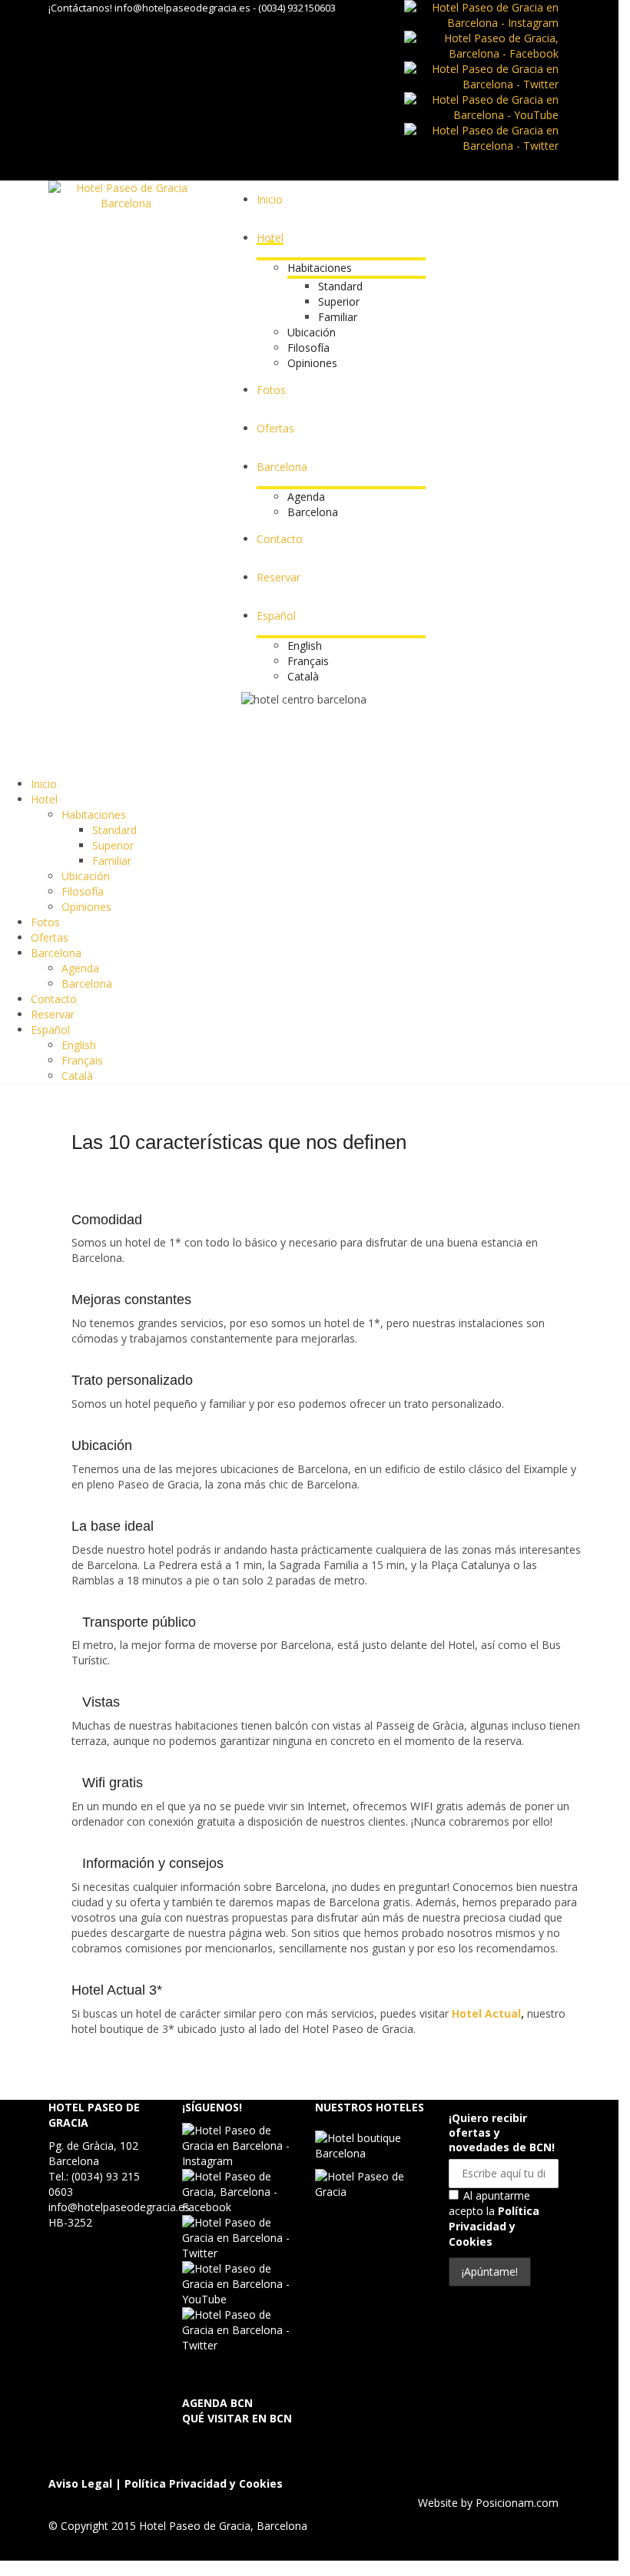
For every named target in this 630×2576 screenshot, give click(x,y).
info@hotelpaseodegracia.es (182, 8)
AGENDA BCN (217, 2403)
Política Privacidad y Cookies (494, 2226)
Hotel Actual (486, 2013)
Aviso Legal (80, 2483)
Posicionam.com (517, 2503)
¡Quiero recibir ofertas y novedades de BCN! (502, 2132)
